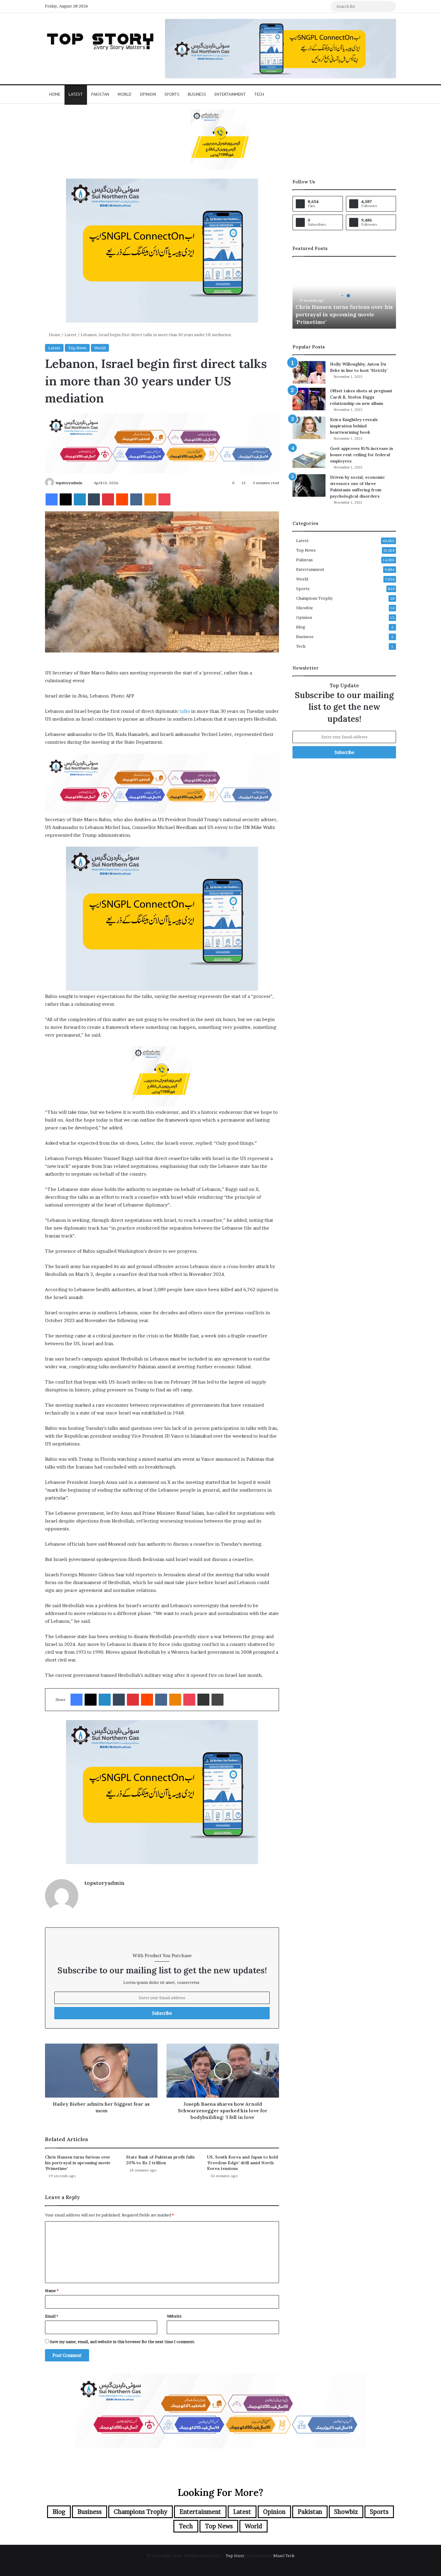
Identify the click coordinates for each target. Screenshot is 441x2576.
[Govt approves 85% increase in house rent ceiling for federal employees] (309, 457)
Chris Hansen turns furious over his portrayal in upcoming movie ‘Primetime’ (78, 2163)
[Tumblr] (94, 499)
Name (52, 2291)
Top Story (235, 2556)
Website (174, 2316)
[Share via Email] (203, 1700)
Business (197, 94)
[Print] (217, 1700)
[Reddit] (122, 499)
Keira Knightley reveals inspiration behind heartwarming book (354, 426)
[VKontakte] (136, 499)
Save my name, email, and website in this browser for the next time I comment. (123, 2342)
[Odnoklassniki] (150, 499)
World (124, 94)
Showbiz (304, 608)
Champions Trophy (314, 598)
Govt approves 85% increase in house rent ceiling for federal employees (361, 455)
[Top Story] (100, 40)
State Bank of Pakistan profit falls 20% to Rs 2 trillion (160, 2160)
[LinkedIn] (80, 499)
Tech (259, 94)
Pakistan (100, 94)
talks (185, 711)
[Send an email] (84, 483)
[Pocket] (164, 499)
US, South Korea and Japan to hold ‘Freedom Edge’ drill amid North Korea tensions (243, 2163)
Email (52, 2316)
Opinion (148, 94)
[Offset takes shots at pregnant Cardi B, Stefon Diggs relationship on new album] (309, 399)
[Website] (88, 1893)
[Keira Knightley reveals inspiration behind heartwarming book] (309, 428)
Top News (77, 348)
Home (55, 94)
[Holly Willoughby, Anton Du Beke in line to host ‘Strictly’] (309, 372)
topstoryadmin (69, 483)
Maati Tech (284, 2556)
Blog (301, 627)
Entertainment (230, 94)
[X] (66, 499)
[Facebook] (52, 499)
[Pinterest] (108, 499)
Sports (172, 94)
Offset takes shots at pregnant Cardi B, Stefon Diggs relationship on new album (361, 397)
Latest (76, 94)
